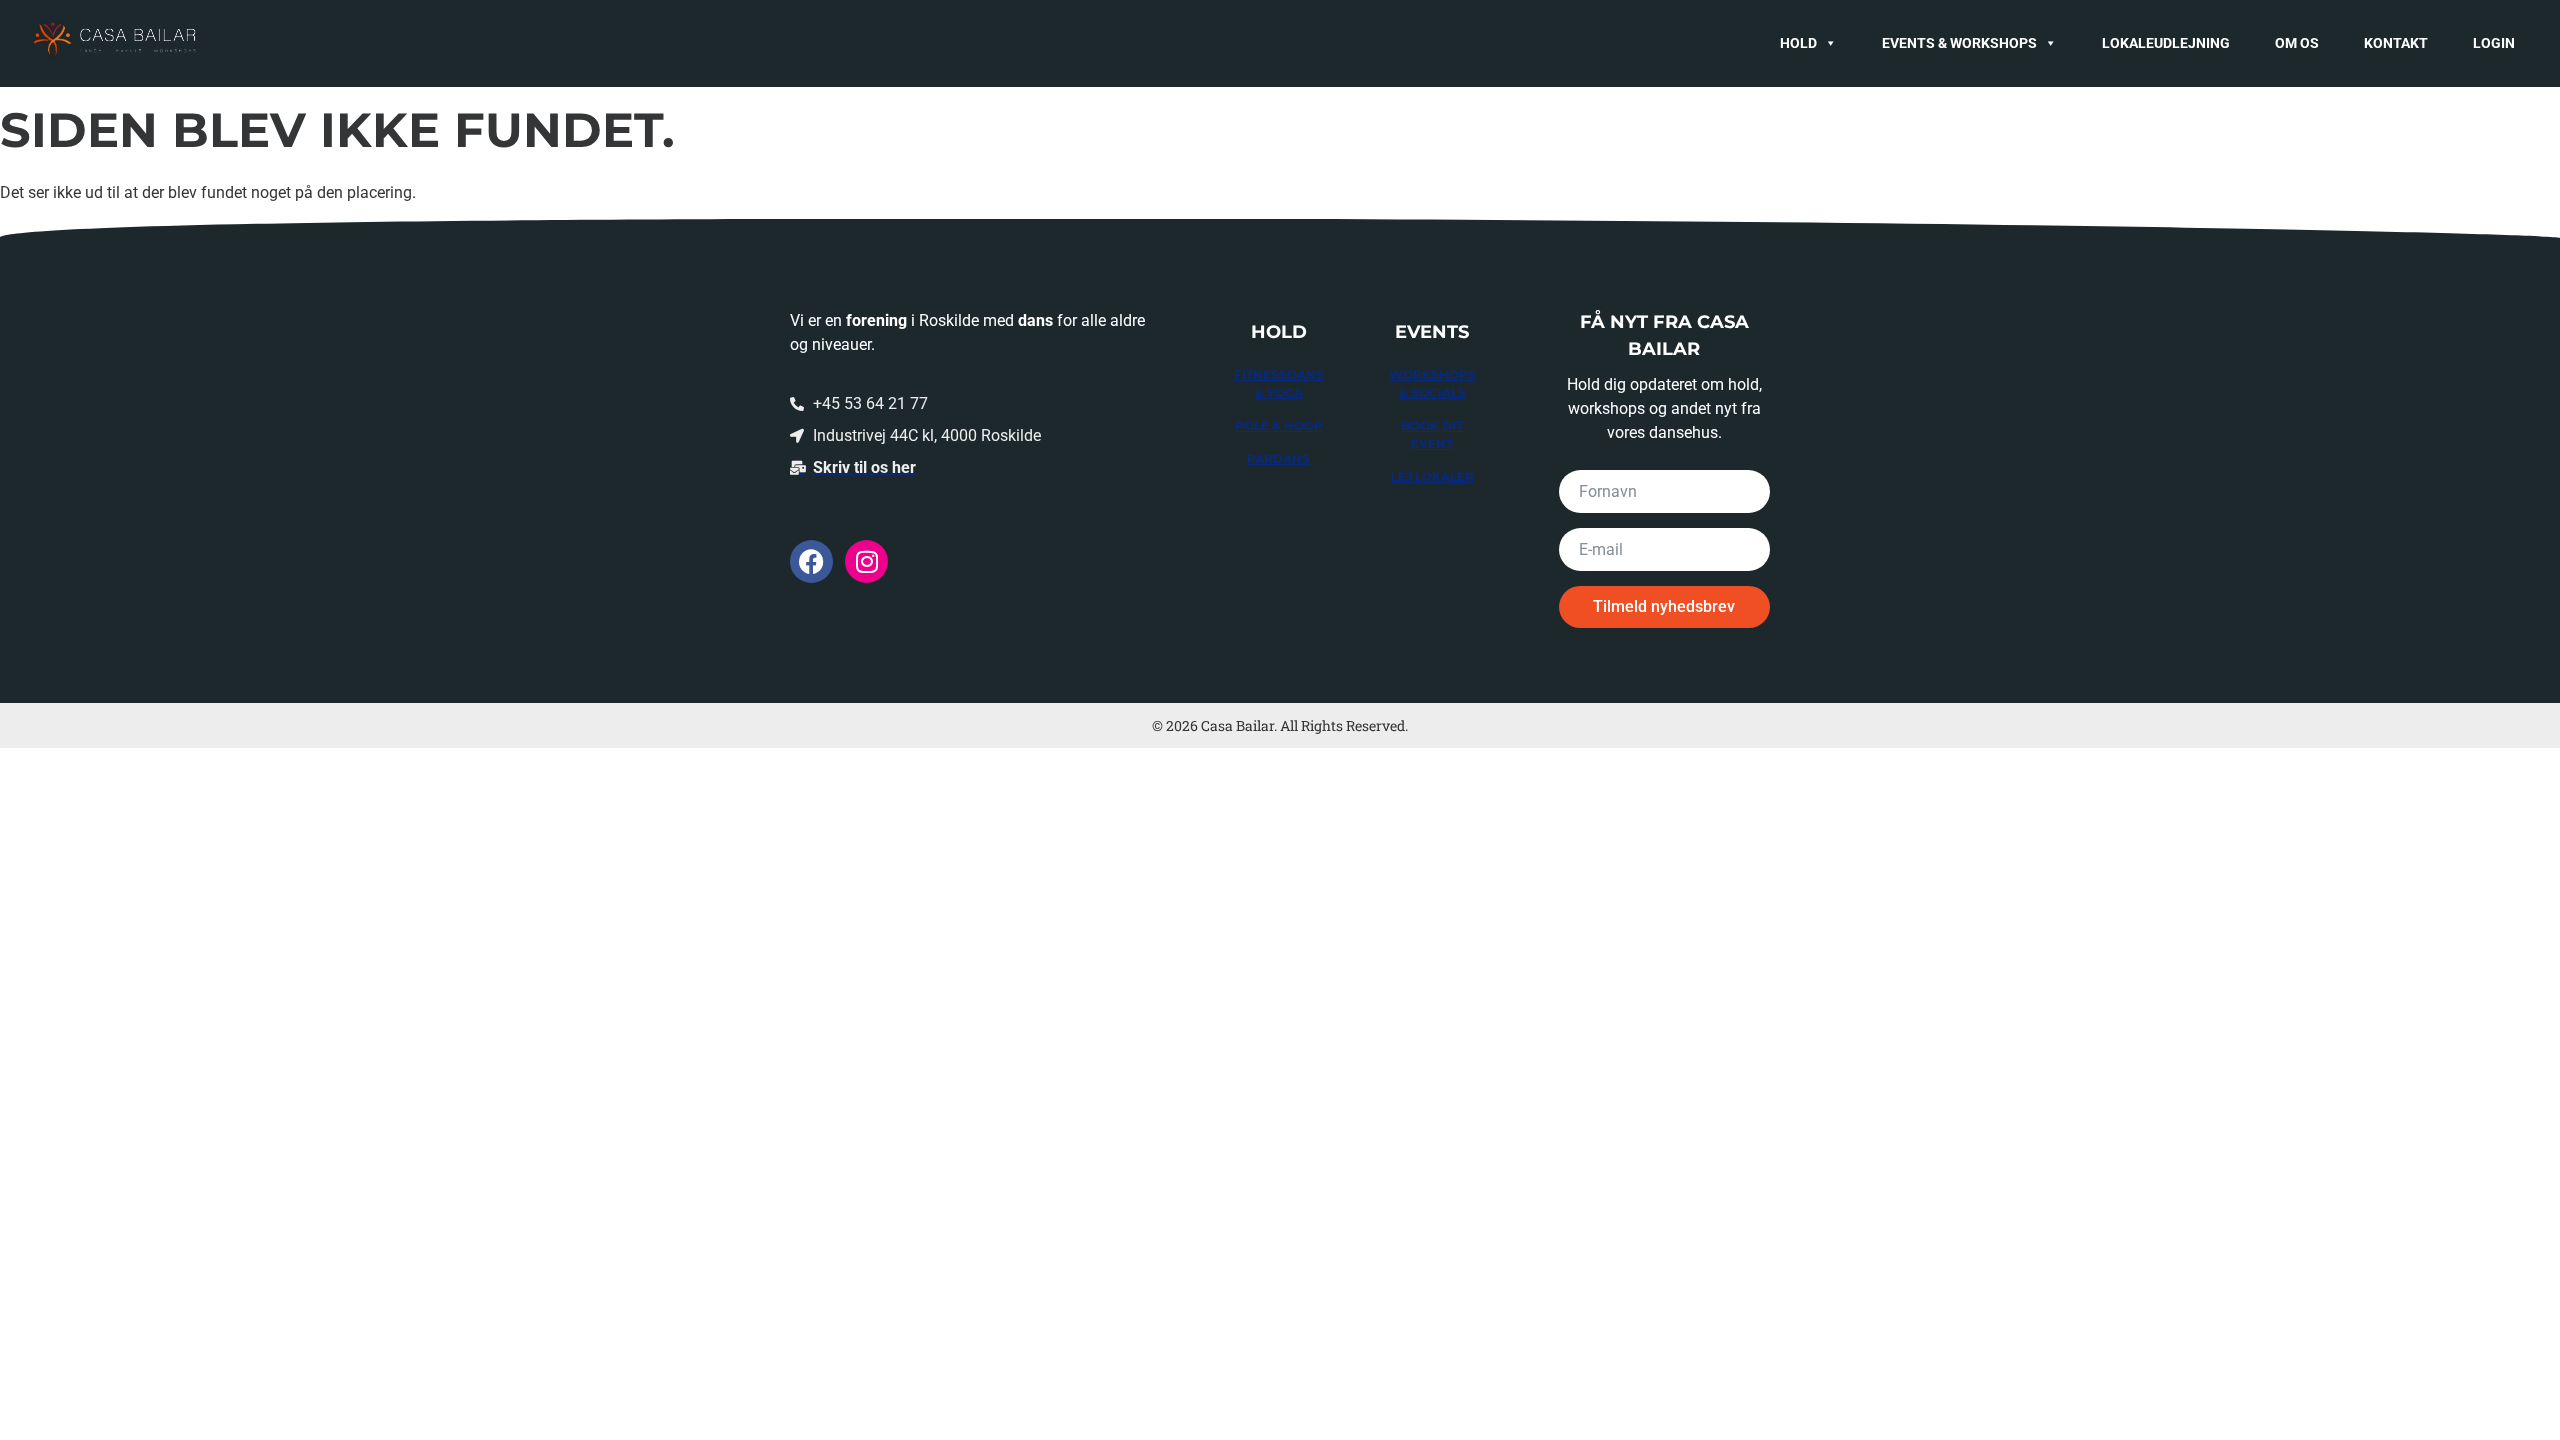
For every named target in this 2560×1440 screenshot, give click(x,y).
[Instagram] (866, 561)
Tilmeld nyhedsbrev (1664, 606)
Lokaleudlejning (2166, 43)
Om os (2297, 43)
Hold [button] (1798, 43)
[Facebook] (811, 561)
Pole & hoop (1279, 425)
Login (2494, 43)
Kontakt (2396, 43)
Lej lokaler (1432, 476)
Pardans (1278, 458)
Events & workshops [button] (1959, 43)
